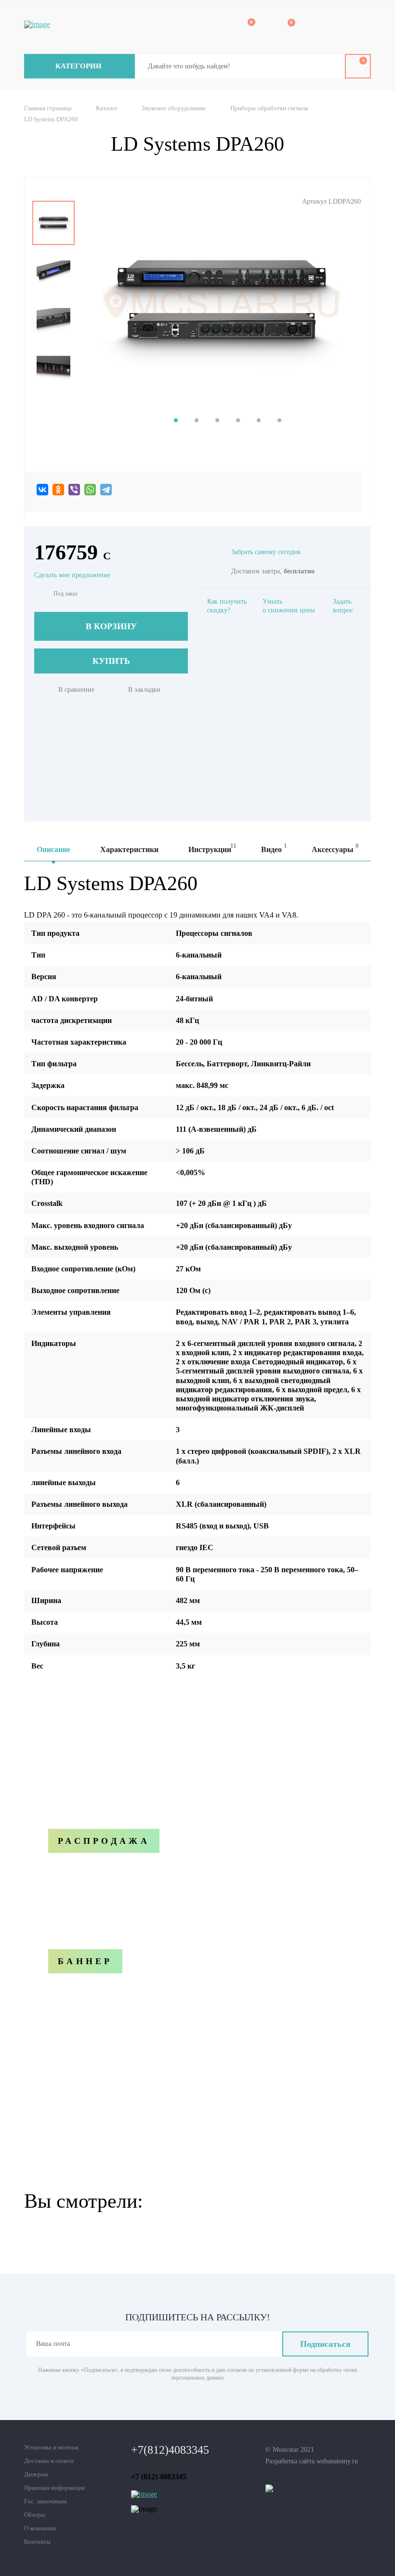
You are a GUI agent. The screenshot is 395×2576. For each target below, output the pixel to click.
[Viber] (74, 490)
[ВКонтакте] (42, 490)
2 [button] (197, 420)
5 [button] (259, 420)
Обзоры (35, 2515)
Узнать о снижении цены (289, 606)
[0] (245, 28)
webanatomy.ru (337, 2461)
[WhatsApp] (90, 490)
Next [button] (54, 399)
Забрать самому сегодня (266, 552)
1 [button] (176, 420)
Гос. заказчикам (45, 2501)
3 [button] (217, 420)
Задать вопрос (343, 606)
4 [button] (238, 420)
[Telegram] (106, 490)
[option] (53, 223)
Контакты (37, 2542)
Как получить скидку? (227, 606)
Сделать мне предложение (72, 575)
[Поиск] (330, 66)
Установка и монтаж (51, 2447)
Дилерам (36, 2474)
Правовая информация (54, 2488)
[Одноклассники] (58, 490)
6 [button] (279, 420)
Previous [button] (54, 194)
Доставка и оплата (49, 2461)
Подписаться (325, 2344)
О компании (40, 2528)
